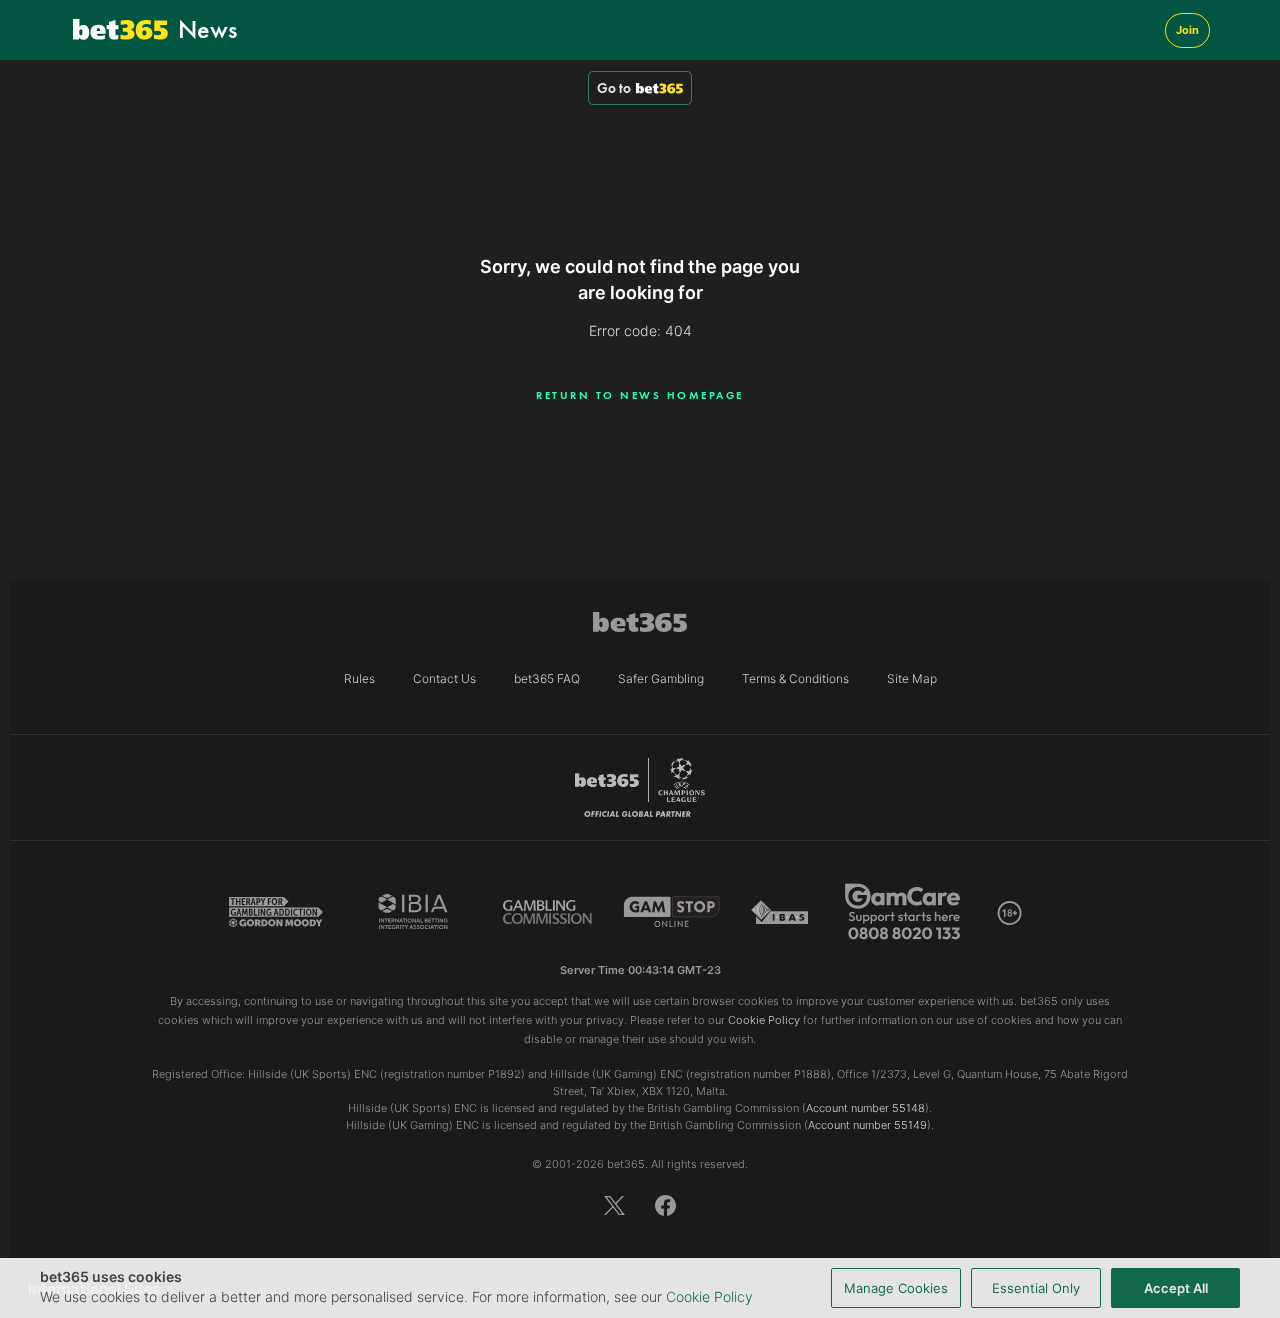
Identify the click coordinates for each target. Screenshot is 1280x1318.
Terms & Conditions (795, 678)
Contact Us (444, 678)
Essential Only (1036, 1288)
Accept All (1176, 1288)
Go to (614, 88)
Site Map (912, 678)
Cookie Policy (709, 1296)
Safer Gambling (661, 678)
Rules (359, 678)
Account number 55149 (867, 1125)
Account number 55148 (865, 1108)
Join (1187, 30)
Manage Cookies (896, 1288)
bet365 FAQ (547, 678)
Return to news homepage (640, 395)
